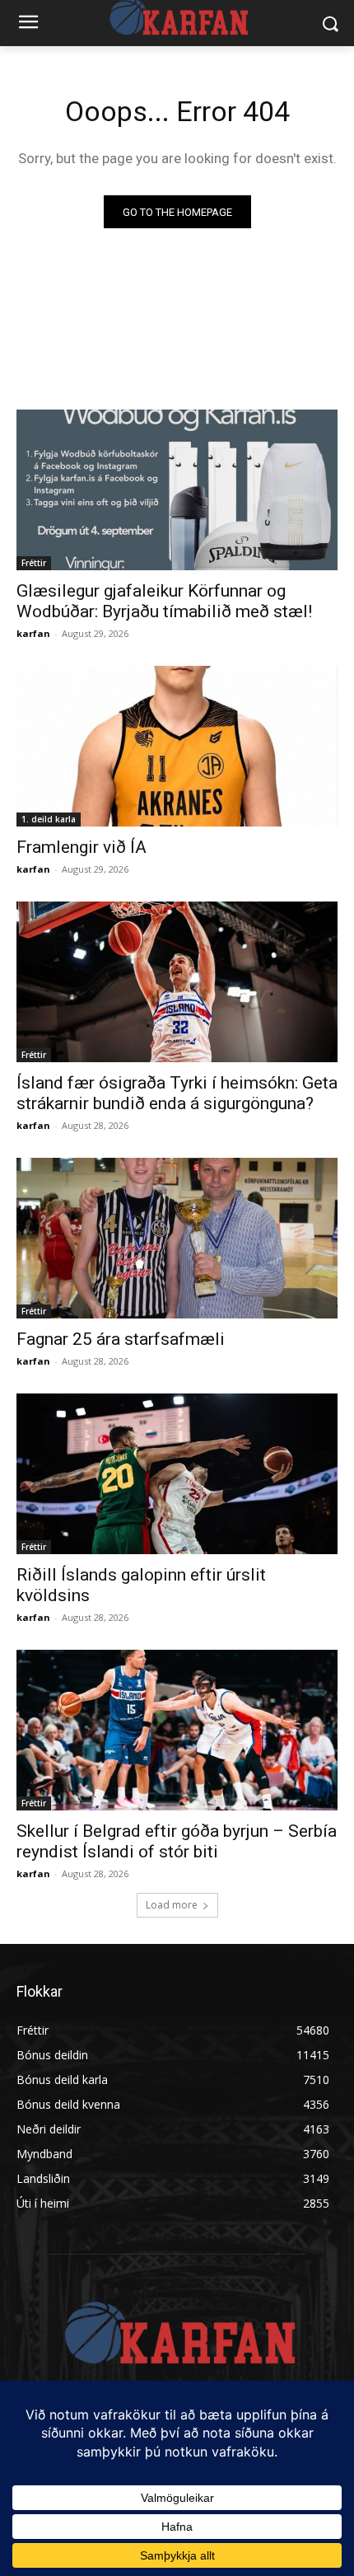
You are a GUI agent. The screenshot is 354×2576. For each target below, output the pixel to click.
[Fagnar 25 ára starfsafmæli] (177, 1238)
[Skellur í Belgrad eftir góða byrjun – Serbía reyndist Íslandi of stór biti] (177, 1730)
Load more (172, 1905)
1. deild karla (49, 819)
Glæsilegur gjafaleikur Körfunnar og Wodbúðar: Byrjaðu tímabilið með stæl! (164, 601)
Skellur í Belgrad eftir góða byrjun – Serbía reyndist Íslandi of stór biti (177, 1841)
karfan (33, 633)
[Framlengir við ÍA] (177, 746)
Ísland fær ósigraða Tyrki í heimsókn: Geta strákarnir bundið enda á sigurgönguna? (177, 1093)
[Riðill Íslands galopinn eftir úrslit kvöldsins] (177, 1474)
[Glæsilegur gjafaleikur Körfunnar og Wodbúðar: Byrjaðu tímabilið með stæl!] (177, 490)
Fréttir (34, 563)
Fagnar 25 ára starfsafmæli (121, 1339)
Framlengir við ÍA (82, 847)
